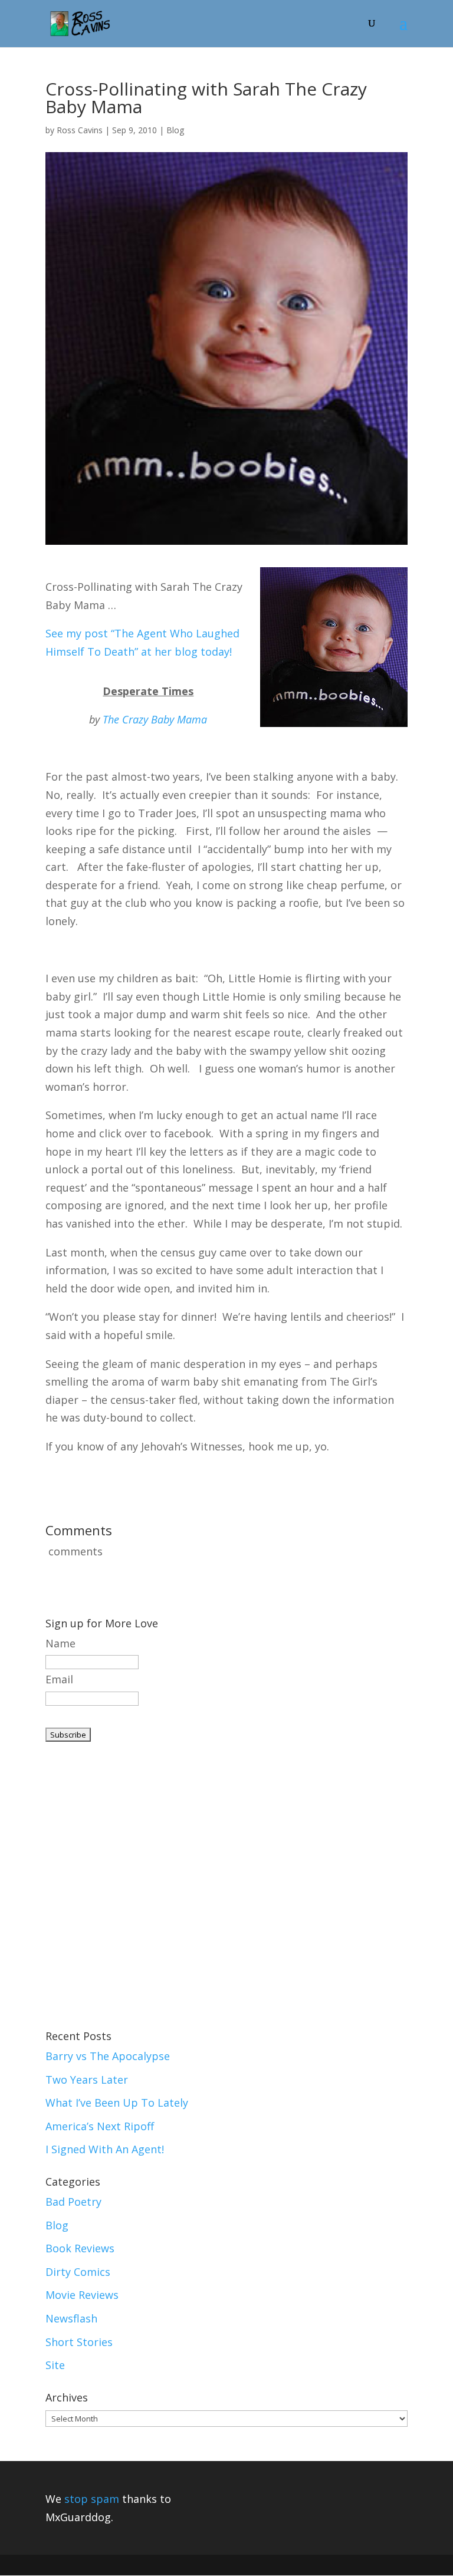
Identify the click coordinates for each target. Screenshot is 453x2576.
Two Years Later (87, 2080)
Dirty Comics (78, 2272)
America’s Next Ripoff (100, 2126)
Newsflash (71, 2318)
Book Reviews (80, 2248)
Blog (175, 130)
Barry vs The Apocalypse (108, 2056)
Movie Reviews (82, 2295)
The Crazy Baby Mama (155, 719)
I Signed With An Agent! (105, 2149)
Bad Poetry (73, 2202)
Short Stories (79, 2342)
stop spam (92, 2499)
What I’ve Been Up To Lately (117, 2103)
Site (55, 2365)
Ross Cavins (80, 130)
